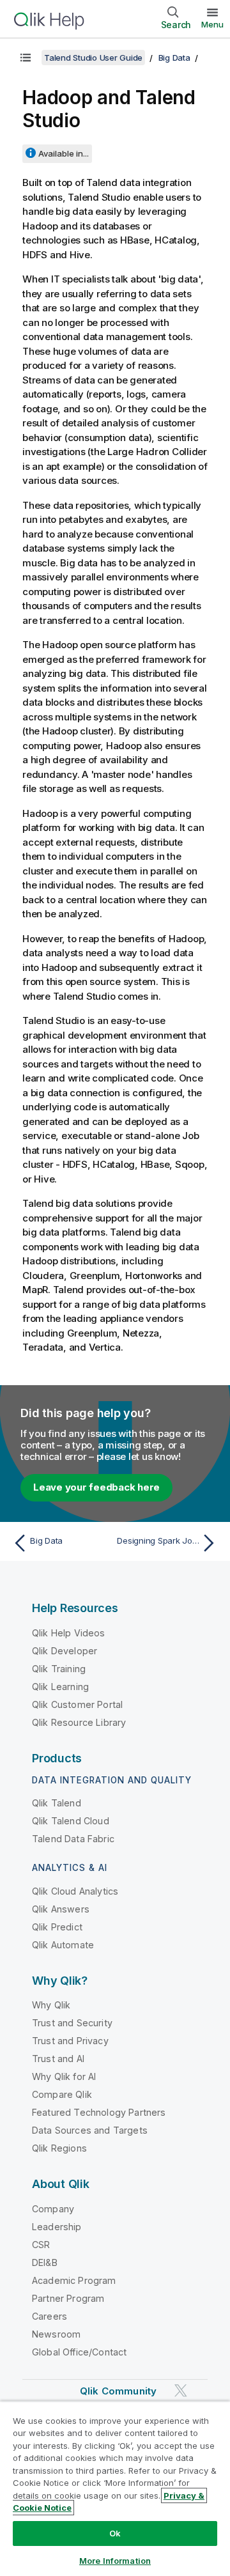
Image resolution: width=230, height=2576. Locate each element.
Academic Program (74, 2280)
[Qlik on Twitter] (181, 2390)
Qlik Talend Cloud (71, 1821)
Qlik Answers (61, 1909)
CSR (41, 2245)
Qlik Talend (57, 1803)
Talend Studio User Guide (93, 58)
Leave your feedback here (96, 1487)
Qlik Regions (59, 2148)
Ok (115, 2533)
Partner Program (68, 2298)
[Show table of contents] (26, 58)
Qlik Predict (57, 1927)
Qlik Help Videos (69, 1633)
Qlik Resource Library (79, 1722)
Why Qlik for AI (64, 2076)
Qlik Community (118, 2391)
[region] (115, 2488)
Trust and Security (72, 2023)
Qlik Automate (63, 1945)
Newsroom (56, 2334)
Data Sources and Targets (90, 2130)
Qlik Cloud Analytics (75, 1891)
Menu (212, 24)
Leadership (57, 2227)
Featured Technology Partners (99, 2112)
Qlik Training (59, 1669)
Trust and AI (58, 2059)
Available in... (64, 153)
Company (53, 2209)
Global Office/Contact (79, 2352)
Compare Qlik (62, 2094)
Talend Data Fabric (73, 1839)
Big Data (174, 58)
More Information (115, 2561)
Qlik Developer (65, 1651)
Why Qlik (51, 2005)
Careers (50, 2316)
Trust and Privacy (70, 2041)
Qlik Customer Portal (77, 1704)
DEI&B (45, 2262)
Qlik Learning (60, 1687)
